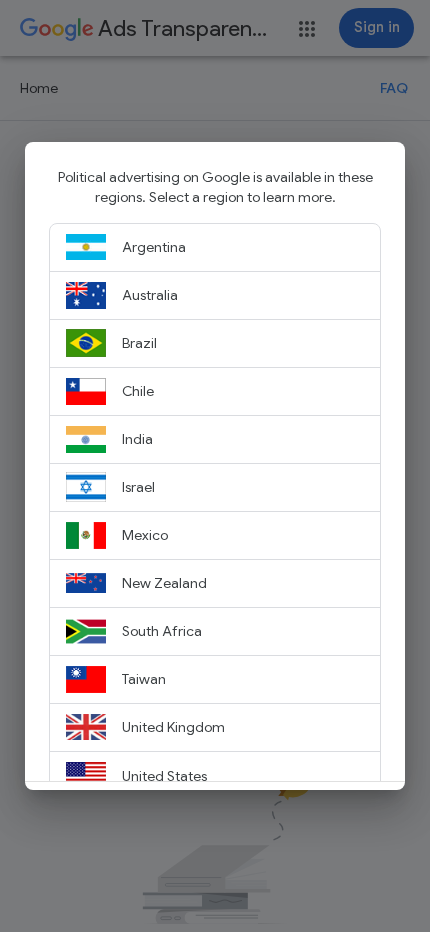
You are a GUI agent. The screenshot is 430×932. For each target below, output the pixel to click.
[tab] (215, 248)
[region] (215, 474)
